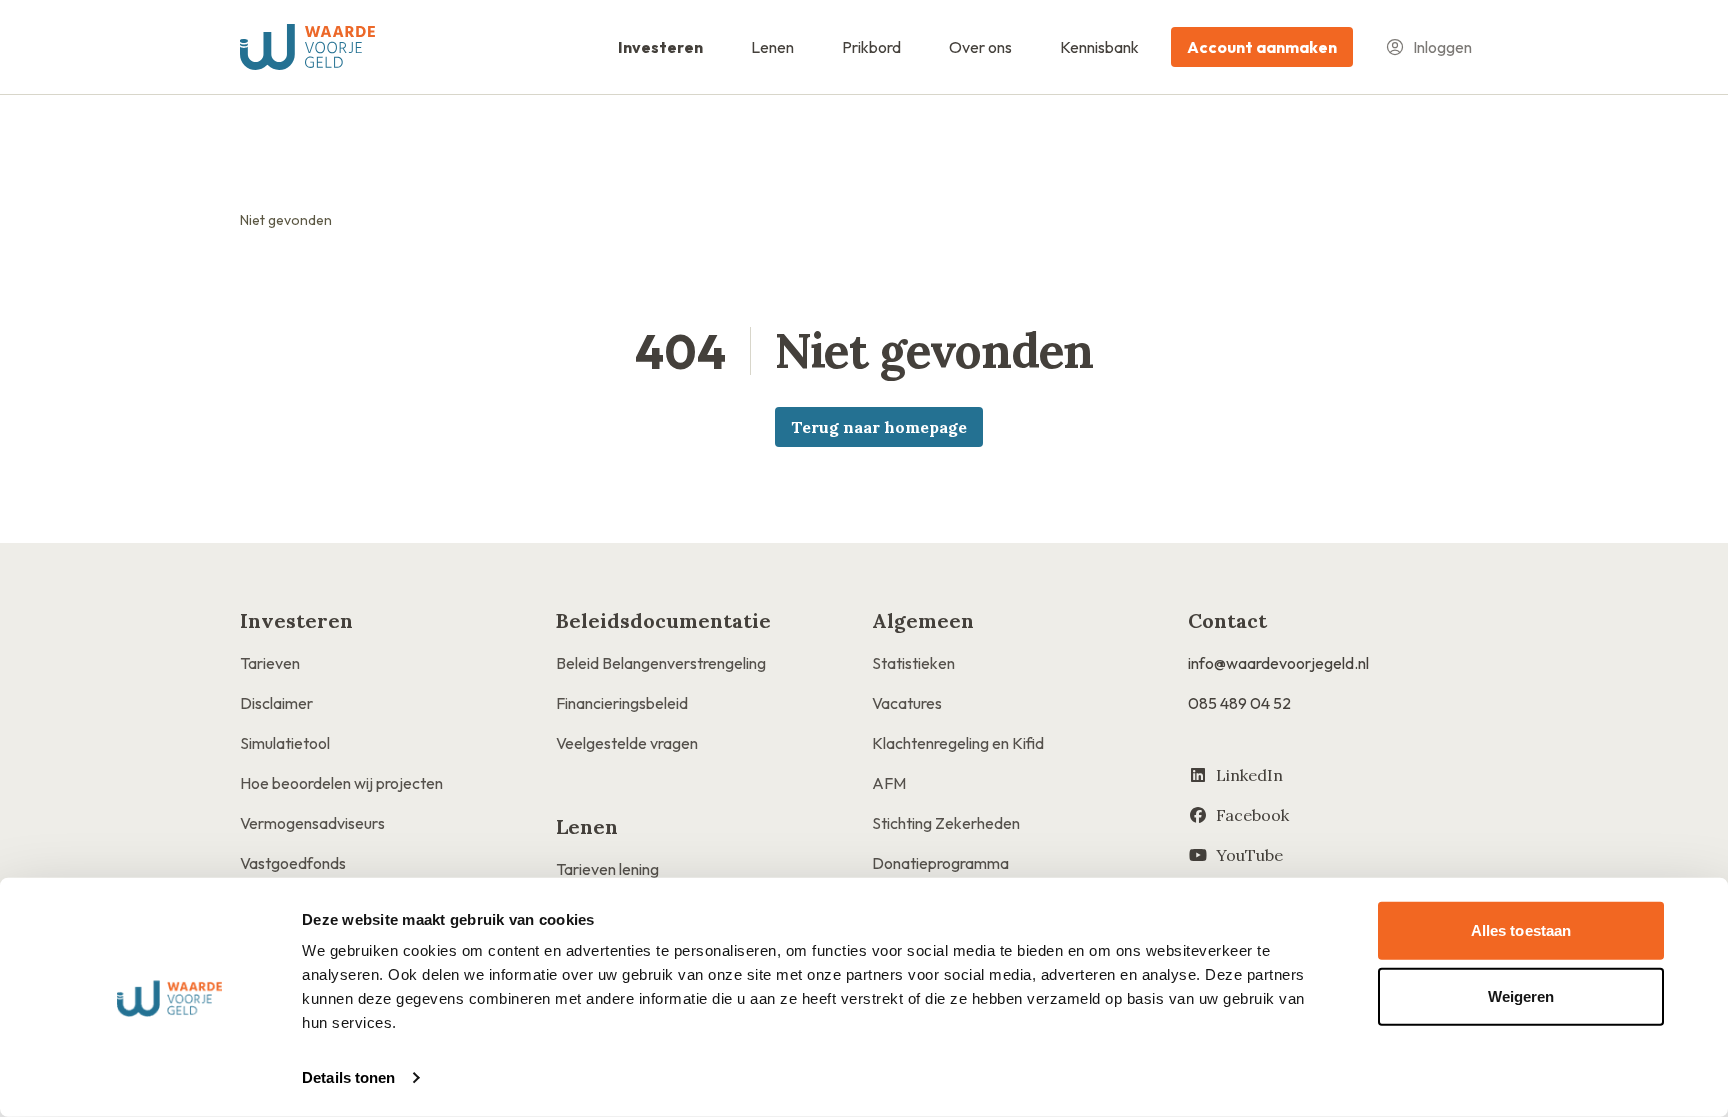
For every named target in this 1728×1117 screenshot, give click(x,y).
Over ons (980, 47)
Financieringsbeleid (622, 703)
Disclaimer (276, 703)
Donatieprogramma (940, 863)
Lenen (772, 47)
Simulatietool (285, 743)
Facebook (1252, 815)
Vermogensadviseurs (312, 823)
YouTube (1249, 855)
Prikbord (871, 47)
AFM (889, 783)
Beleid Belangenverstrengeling (661, 663)
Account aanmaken (1262, 47)
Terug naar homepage (879, 427)
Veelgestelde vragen (627, 743)
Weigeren (1521, 995)
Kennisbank (1099, 47)
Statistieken (913, 663)
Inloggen (1442, 47)
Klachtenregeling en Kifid (958, 743)
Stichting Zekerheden (946, 823)
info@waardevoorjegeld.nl (1278, 663)
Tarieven (270, 663)
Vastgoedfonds (293, 863)
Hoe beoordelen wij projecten (341, 783)
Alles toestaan (1521, 930)
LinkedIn (1249, 775)
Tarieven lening (607, 869)
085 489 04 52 (1239, 703)
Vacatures (907, 703)
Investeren (660, 47)
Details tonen (348, 1077)
